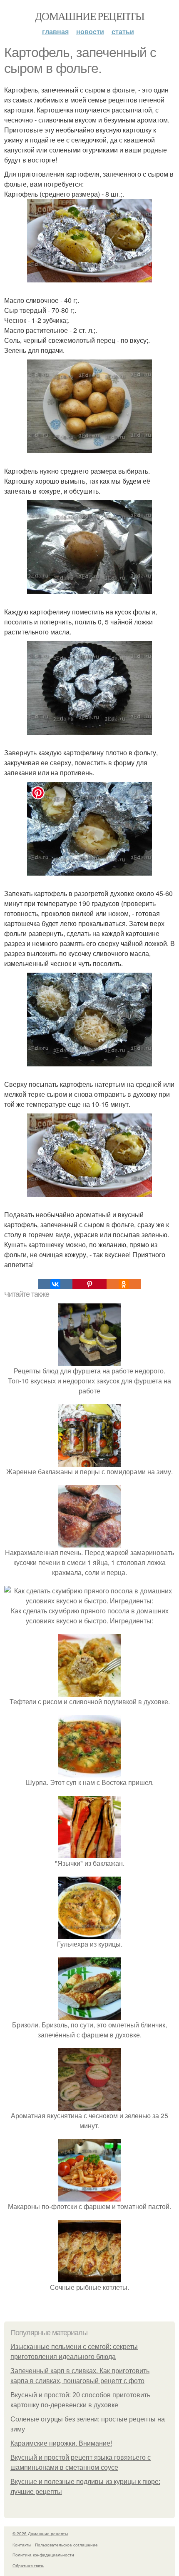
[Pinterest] (89, 1284)
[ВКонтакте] (55, 1284)
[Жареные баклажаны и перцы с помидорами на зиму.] (89, 1461)
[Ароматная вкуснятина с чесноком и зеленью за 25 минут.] (89, 2105)
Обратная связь (28, 2566)
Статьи (123, 31)
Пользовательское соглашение (66, 2545)
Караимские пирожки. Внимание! (61, 2443)
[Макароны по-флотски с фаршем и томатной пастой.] (89, 2196)
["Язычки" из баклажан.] (89, 1853)
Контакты (22, 2545)
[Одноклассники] (124, 1284)
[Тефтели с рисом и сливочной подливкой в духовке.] (89, 1691)
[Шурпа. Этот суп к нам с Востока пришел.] (89, 1772)
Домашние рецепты (89, 16)
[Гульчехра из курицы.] (89, 1934)
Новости (90, 31)
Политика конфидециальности (43, 2555)
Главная (55, 31)
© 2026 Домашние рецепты (40, 2534)
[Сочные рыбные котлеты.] (89, 2277)
